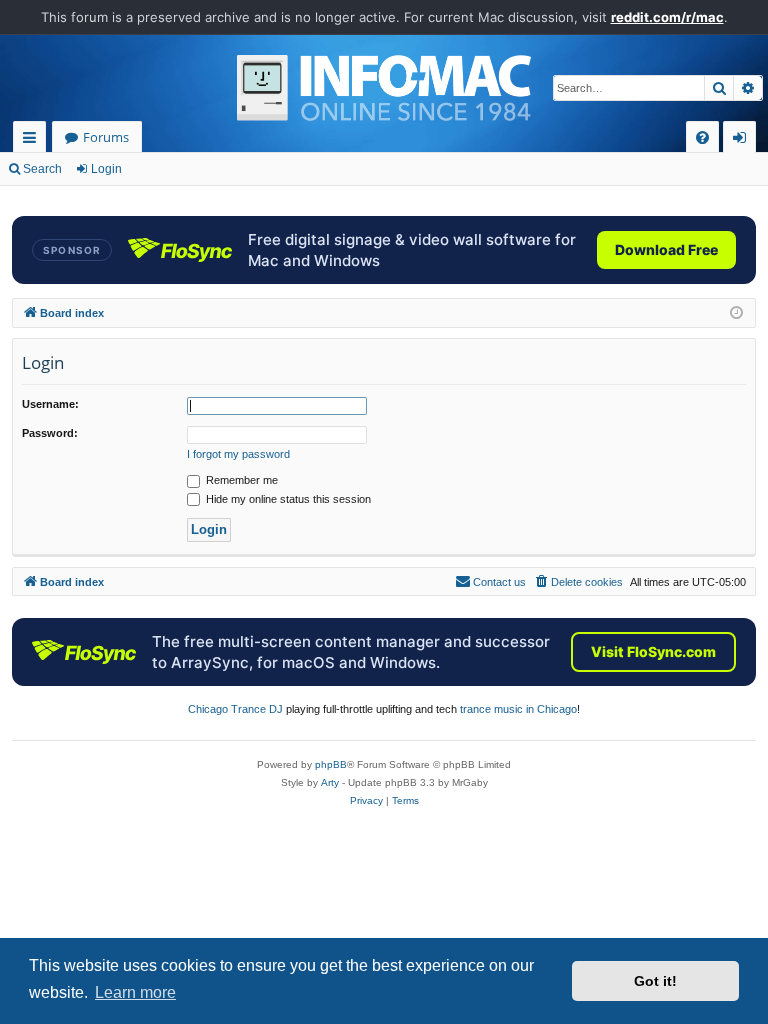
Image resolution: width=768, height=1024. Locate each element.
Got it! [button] (655, 981)
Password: (50, 433)
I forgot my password (238, 454)
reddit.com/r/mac (667, 17)
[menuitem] (702, 137)
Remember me (240, 480)
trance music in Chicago (518, 709)
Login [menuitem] (743, 140)
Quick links (33, 140)
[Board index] (384, 88)
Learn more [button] (135, 992)
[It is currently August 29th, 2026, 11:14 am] (736, 313)
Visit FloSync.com (653, 651)
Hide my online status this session (287, 499)
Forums (106, 137)
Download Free (666, 249)
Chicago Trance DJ (235, 709)
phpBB (331, 764)
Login (106, 169)
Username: (50, 404)
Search (42, 169)
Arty (330, 782)
